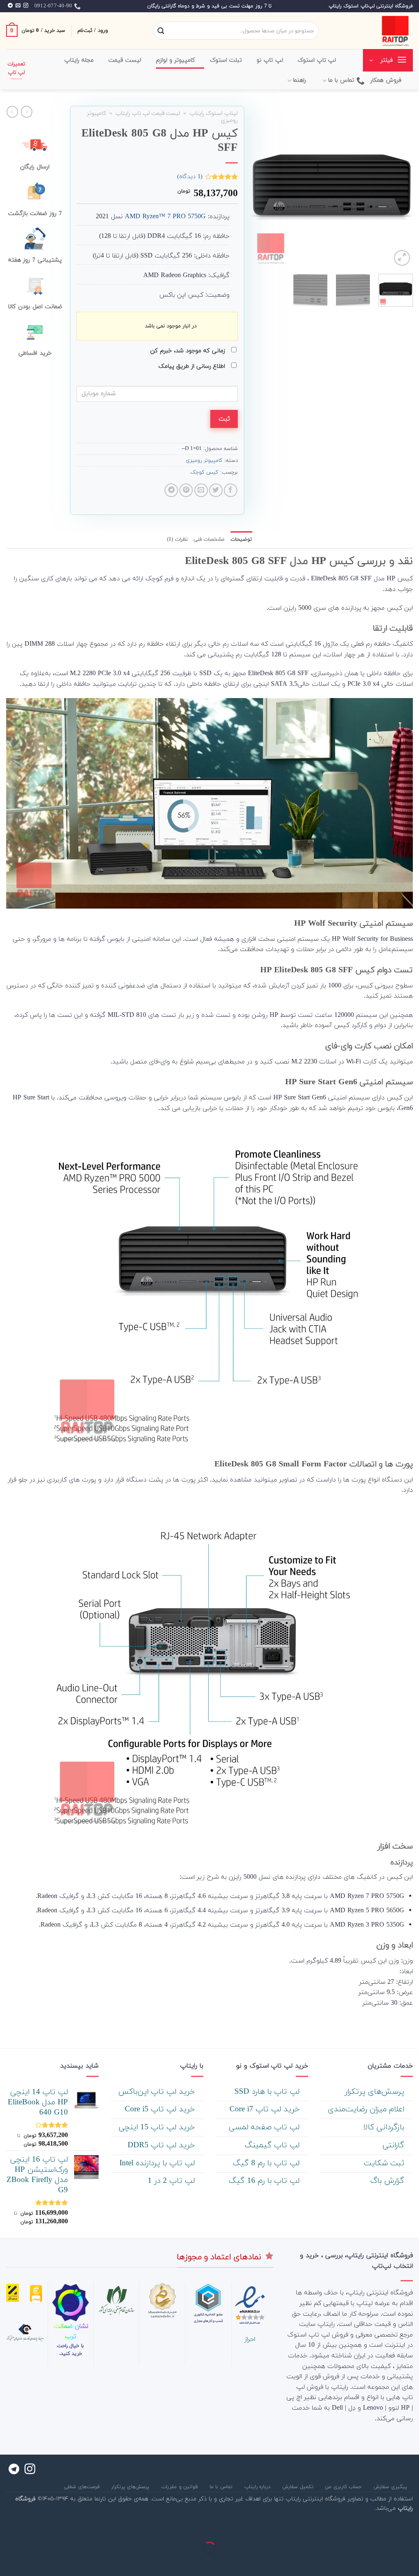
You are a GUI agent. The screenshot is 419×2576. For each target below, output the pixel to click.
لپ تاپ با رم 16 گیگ (265, 2181)
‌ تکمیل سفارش (299, 2487)
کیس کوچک (204, 472)
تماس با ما (341, 80)
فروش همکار (386, 80)
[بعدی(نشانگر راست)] (386, 2562)
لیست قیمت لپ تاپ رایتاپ (148, 113)
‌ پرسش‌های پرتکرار (376, 2092)
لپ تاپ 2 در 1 (172, 2181)
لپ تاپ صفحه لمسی (265, 2127)
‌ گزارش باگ (389, 2181)
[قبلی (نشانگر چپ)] (411, 2562)
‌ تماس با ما (222, 2487)
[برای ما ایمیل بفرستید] (18, 6)
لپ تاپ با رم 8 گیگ (267, 2163)
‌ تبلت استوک (227, 60)
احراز (250, 2339)
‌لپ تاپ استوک (317, 60)
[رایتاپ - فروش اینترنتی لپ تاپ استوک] (372, 31)
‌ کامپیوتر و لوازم (177, 60)
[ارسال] (161, 31)
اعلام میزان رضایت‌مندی (367, 2109)
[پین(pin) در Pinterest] (186, 490)
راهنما (300, 80)
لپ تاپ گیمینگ (273, 2145)
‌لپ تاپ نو (270, 60)
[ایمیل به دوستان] (201, 490)
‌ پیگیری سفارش (391, 2487)
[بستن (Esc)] (411, 2527)
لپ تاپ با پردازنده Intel (158, 2163)
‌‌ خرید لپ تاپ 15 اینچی (158, 2127)
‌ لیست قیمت (126, 60)
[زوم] (402, 258)
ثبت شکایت (385, 2163)
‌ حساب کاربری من (344, 2487)
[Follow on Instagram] (26, 6)
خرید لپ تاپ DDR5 (162, 2145)
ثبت (224, 419)
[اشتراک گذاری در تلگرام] (171, 490)
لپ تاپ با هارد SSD (268, 2092)
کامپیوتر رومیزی (204, 461)
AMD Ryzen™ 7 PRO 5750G (165, 217)
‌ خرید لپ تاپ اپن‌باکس (158, 2092)
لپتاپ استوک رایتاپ (214, 113)
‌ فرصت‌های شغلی (82, 2487)
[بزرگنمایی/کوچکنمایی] (386, 2527)
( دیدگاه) (190, 176)
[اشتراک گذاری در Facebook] (231, 490)
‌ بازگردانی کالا (385, 2127)
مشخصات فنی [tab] (209, 539)
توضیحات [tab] (241, 539)
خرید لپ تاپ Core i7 (266, 2109)
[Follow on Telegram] (10, 6)
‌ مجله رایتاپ (80, 60)
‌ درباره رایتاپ (258, 2487)
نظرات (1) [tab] (177, 539)
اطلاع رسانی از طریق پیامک (193, 366)
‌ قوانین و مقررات (180, 2487)
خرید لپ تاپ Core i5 (161, 2109)
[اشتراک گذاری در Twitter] (216, 490)
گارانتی (395, 2145)
